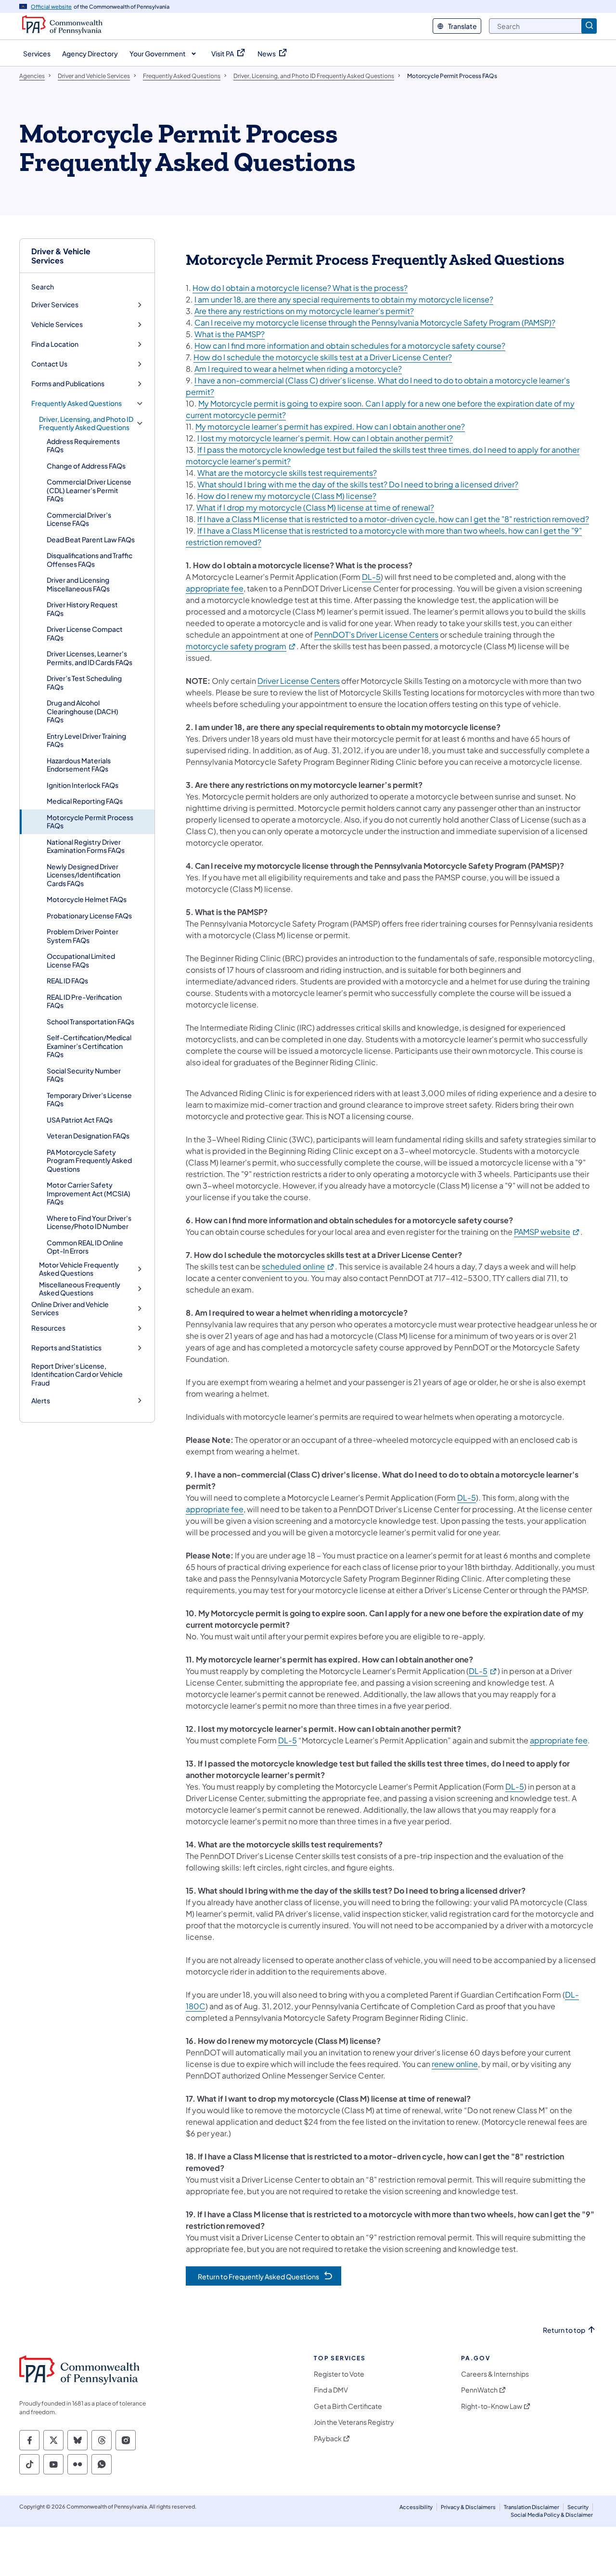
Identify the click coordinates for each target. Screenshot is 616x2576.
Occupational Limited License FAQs (81, 960)
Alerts (41, 1401)
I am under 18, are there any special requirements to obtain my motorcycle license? (344, 299)
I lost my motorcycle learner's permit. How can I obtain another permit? (325, 438)
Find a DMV (331, 2390)
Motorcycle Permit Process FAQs (90, 822)
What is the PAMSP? (230, 334)
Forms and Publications (68, 384)
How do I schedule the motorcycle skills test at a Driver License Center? (323, 357)
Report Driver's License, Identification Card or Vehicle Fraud (77, 1374)
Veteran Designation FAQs (88, 1136)
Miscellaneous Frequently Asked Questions (80, 1289)
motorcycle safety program (241, 646)
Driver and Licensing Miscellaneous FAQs (78, 584)
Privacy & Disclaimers (468, 2507)
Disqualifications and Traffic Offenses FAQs (90, 560)
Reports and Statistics (66, 1348)
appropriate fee (215, 588)
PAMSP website (547, 1232)
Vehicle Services (57, 324)
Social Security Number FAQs (84, 1075)
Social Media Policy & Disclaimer (552, 2515)
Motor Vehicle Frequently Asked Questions (79, 1269)
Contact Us (49, 364)
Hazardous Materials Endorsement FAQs (79, 765)
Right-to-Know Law (492, 2406)
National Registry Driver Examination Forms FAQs (86, 846)
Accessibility (416, 2507)
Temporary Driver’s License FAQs (89, 1099)
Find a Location (55, 344)
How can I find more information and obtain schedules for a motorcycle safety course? (350, 346)
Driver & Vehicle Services (61, 256)
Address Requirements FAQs (83, 445)
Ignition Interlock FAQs (83, 785)
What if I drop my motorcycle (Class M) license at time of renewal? (315, 507)
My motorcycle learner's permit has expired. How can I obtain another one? (330, 426)
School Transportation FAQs (90, 1021)
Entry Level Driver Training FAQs (86, 740)
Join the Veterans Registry (354, 2422)
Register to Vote (339, 2374)
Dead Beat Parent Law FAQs (91, 539)
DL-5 (371, 577)
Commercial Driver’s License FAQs (79, 519)
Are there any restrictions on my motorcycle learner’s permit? (304, 311)
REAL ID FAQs (67, 981)
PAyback (328, 2439)
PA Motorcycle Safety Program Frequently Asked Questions (89, 1160)
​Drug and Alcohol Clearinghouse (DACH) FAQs (83, 711)
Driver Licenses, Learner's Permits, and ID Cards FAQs (90, 658)
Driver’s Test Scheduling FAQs (84, 682)
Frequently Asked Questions (77, 403)
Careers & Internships (495, 2374)
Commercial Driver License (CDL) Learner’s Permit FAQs (89, 490)
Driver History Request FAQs (82, 609)
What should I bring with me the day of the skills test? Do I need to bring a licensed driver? (358, 484)
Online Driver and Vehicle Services (70, 1309)
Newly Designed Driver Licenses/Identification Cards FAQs (83, 875)
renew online (455, 2064)
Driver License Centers (299, 681)
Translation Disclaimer (532, 2507)
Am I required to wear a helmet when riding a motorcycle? (298, 369)
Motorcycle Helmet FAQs (87, 899)
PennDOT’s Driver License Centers (376, 634)
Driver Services (55, 305)
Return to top (564, 2330)
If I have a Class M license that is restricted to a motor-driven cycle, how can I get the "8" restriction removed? (393, 519)
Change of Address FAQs (86, 466)
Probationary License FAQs (89, 915)
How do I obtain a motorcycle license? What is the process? (300, 288)
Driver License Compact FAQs (85, 633)
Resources (48, 1328)
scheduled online (298, 1266)
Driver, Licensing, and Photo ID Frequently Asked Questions (86, 424)
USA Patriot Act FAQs (80, 1120)
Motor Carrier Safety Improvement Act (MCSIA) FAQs (89, 1193)
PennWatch (479, 2390)
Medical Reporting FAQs (85, 801)
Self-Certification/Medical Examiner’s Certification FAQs (89, 1046)
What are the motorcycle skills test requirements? (287, 473)
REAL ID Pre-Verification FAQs (84, 1001)
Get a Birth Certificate (348, 2406)
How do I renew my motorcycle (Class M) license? (287, 496)
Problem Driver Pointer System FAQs (83, 936)
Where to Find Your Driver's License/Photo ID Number (89, 1222)
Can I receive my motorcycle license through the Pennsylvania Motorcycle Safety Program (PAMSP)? (375, 322)
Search (43, 287)
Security (578, 2507)
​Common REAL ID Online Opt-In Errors (85, 1247)
